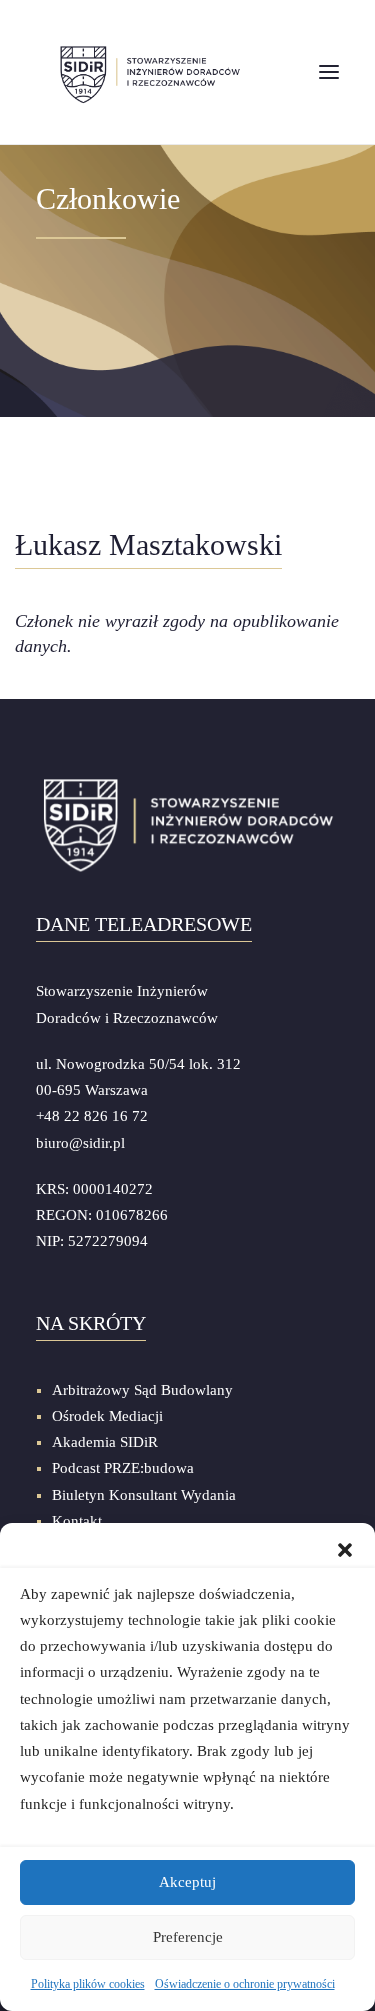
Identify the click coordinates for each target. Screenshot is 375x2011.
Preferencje (188, 1937)
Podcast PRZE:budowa (123, 1468)
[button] (345, 1548)
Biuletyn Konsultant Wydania (144, 1495)
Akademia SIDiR (105, 1442)
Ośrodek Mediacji (107, 1416)
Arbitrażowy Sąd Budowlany (142, 1390)
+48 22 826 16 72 (92, 1116)
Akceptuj (187, 1882)
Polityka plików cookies (88, 1984)
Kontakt (77, 1521)
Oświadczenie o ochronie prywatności (245, 1984)
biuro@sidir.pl (80, 1143)
